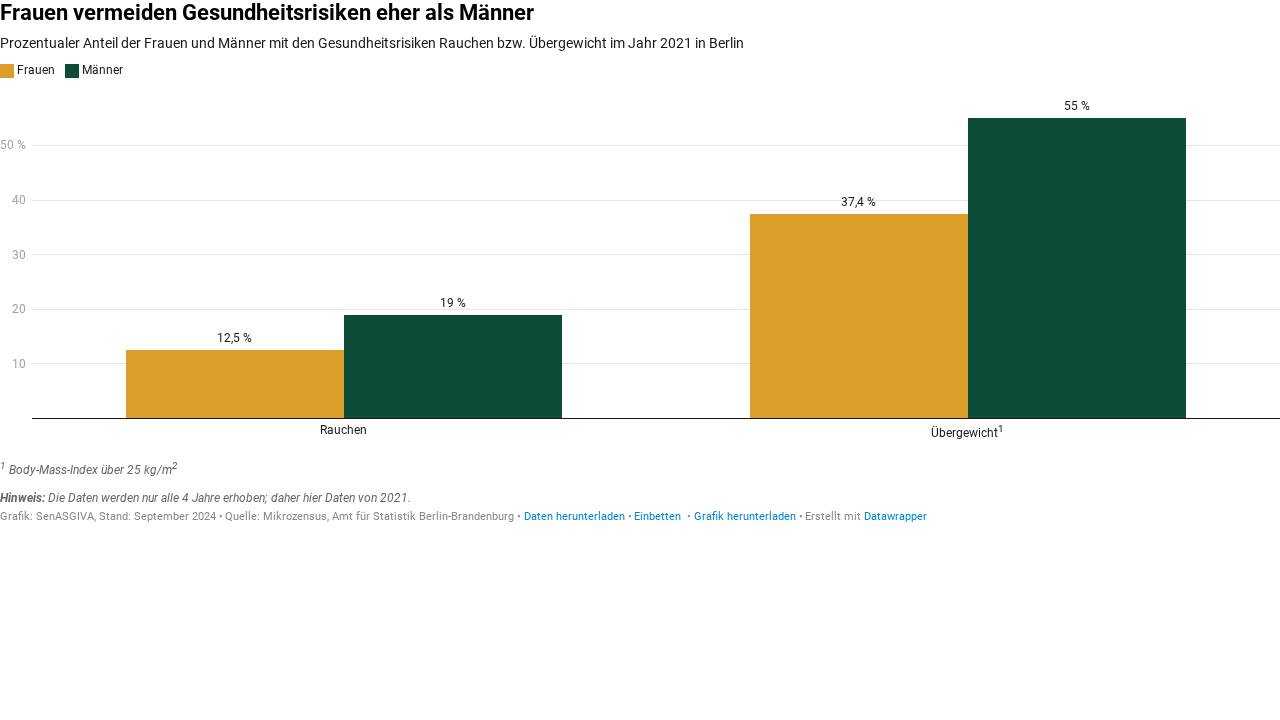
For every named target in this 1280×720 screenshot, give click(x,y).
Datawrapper (895, 516)
